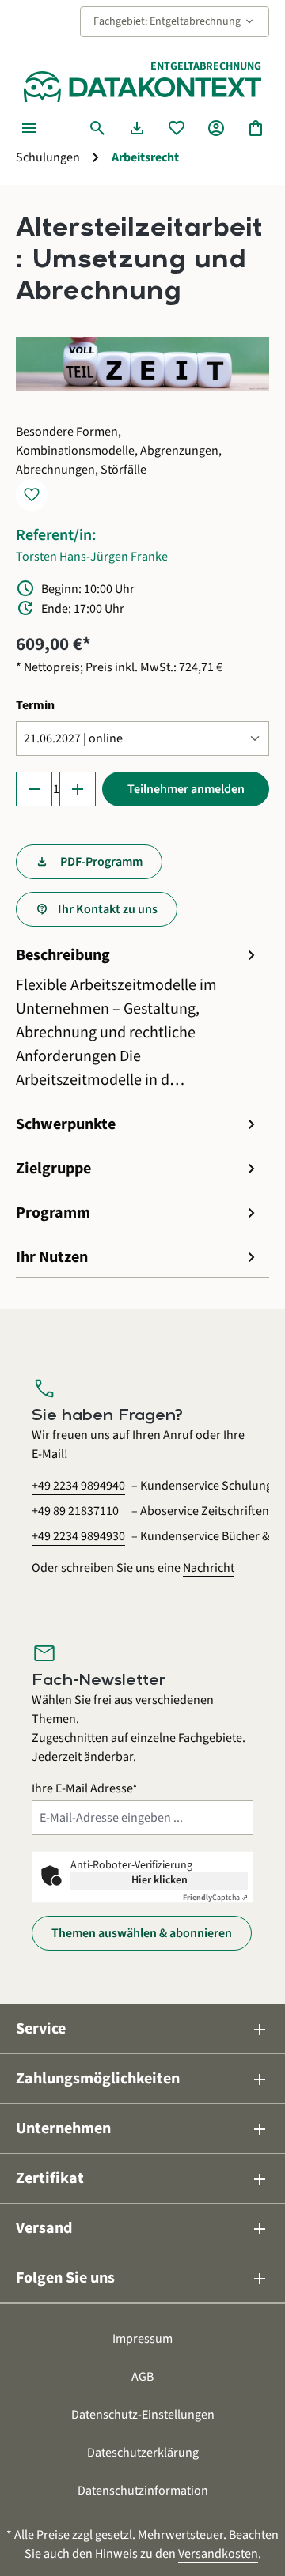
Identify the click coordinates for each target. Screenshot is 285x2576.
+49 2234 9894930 (78, 1536)
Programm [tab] (139, 1213)
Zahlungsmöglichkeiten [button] (142, 2079)
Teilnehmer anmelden (186, 789)
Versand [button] (142, 2229)
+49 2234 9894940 (78, 1486)
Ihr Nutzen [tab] (139, 1257)
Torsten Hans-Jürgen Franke (92, 557)
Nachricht (209, 1568)
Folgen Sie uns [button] (142, 2278)
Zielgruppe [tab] (139, 1169)
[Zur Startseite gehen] (142, 87)
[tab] (139, 1018)
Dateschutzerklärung (143, 2453)
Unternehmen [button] (142, 2129)
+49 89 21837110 (75, 1511)
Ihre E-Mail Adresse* (85, 1788)
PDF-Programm (100, 862)
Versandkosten (218, 2554)
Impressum (142, 2339)
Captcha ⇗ (215, 1898)
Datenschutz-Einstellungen (143, 2415)
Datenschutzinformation (143, 2491)
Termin (35, 705)
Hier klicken (160, 1880)
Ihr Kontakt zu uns (108, 909)
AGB (142, 2377)
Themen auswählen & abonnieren (142, 1933)
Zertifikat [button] (142, 2179)
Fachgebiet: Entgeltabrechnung (175, 21)
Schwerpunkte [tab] (139, 1124)
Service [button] (142, 2029)
